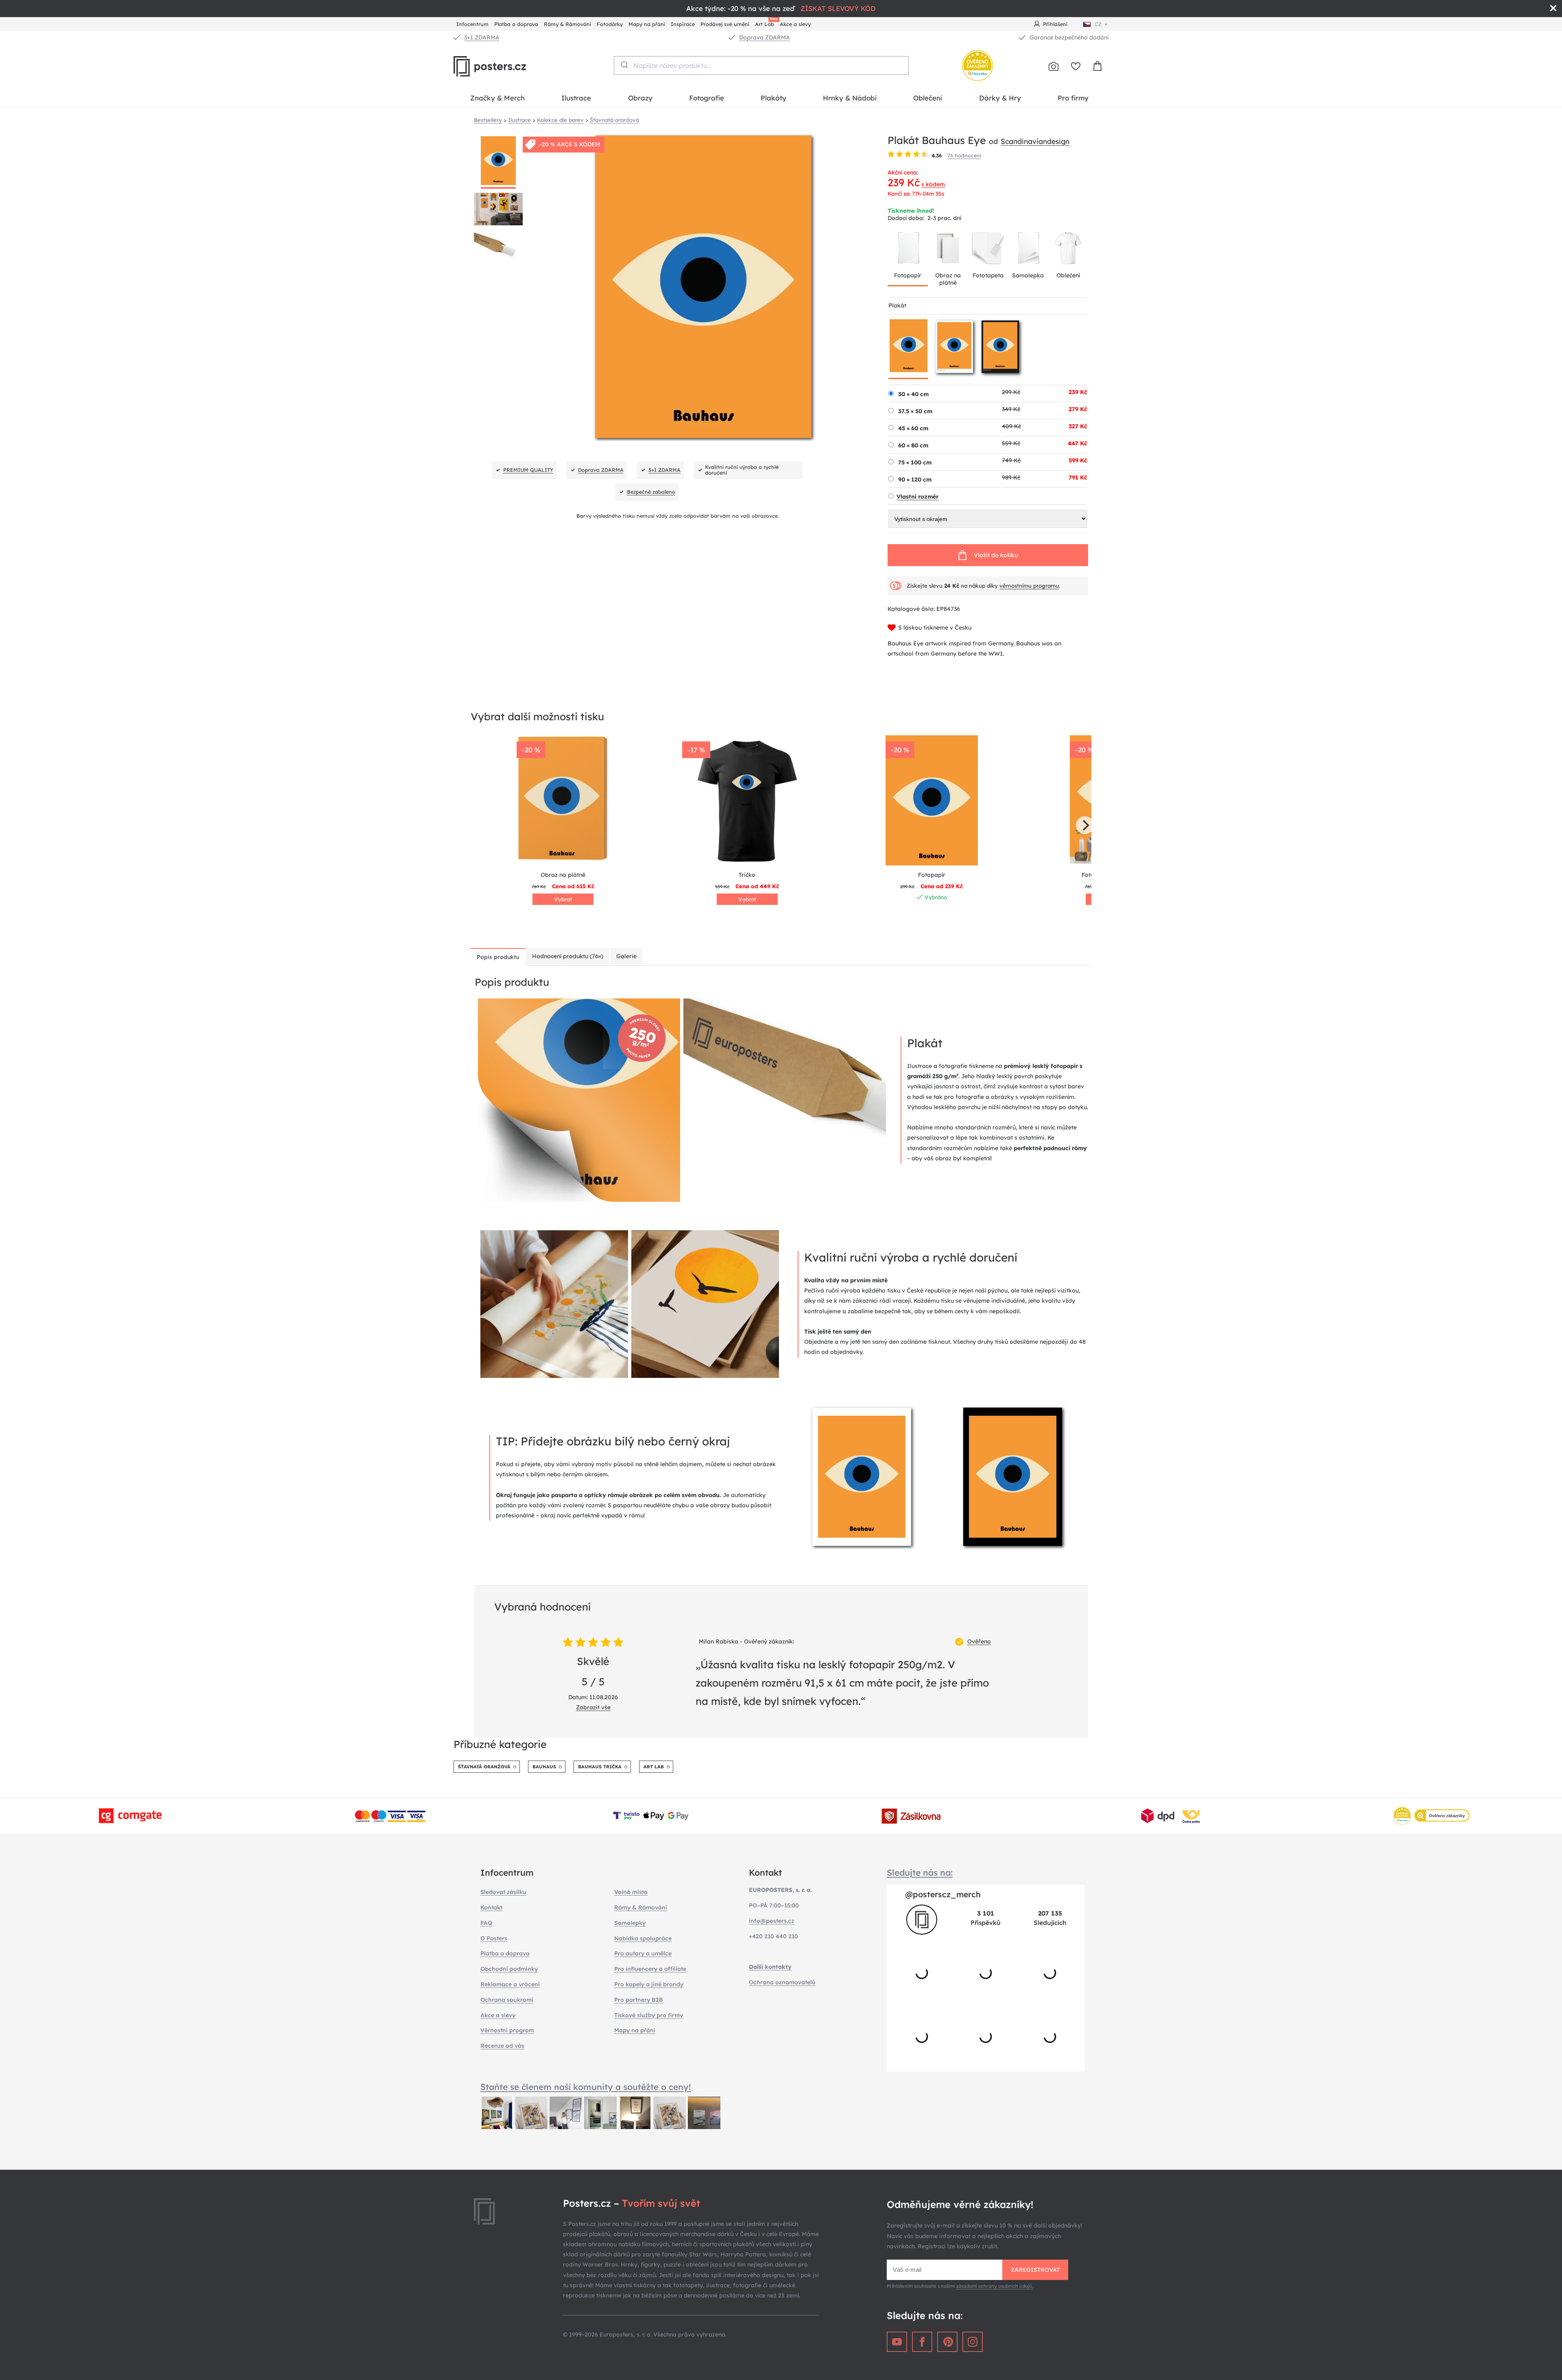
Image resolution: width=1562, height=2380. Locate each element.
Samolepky (630, 1923)
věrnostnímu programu (1029, 586)
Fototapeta (988, 275)
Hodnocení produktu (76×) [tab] (568, 956)
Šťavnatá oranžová (484, 1767)
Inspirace (683, 24)
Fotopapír (908, 275)
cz (1098, 24)
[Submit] (624, 65)
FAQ (486, 1923)
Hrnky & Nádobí (850, 98)
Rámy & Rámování (567, 24)
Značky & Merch (497, 98)
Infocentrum (472, 24)
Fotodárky (610, 24)
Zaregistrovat (1035, 2270)
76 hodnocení (964, 155)
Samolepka (1028, 275)
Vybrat (563, 899)
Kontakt (491, 1907)
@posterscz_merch (943, 1894)
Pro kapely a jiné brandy (649, 1984)
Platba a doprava (516, 24)
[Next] (1085, 825)
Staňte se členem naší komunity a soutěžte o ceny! (586, 2087)
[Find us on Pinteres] (947, 2342)
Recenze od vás (502, 2046)
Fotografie (707, 98)
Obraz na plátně (948, 279)
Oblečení (928, 98)
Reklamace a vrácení (510, 1984)
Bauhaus (544, 1767)
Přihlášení (1055, 24)
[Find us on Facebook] (922, 2342)
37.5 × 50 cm (915, 411)
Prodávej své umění (725, 24)
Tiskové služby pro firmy (649, 2015)
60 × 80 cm (913, 445)
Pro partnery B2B (639, 2000)
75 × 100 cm (915, 462)
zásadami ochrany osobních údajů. (995, 2286)
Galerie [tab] (626, 956)
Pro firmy (1073, 98)
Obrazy (640, 98)
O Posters (494, 1938)
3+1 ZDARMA (482, 37)
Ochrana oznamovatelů (782, 1982)
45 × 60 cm (913, 428)
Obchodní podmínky (509, 1969)
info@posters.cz (771, 1921)
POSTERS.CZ (508, 66)
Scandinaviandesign (1035, 141)
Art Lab (766, 23)
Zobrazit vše (593, 1707)
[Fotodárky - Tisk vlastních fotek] (1054, 66)
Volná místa (631, 1892)
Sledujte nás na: (920, 1872)
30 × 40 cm (913, 394)
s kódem (933, 184)
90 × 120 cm (915, 479)
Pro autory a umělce (643, 1953)
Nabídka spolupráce (643, 1938)
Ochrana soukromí (507, 2000)
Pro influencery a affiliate (650, 1969)
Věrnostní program (507, 2030)
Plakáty (773, 98)
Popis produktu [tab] (498, 957)
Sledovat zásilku (503, 1892)
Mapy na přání (647, 24)
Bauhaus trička (600, 1767)
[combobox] (761, 65)
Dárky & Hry (1000, 98)
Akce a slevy (795, 24)
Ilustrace (576, 98)
